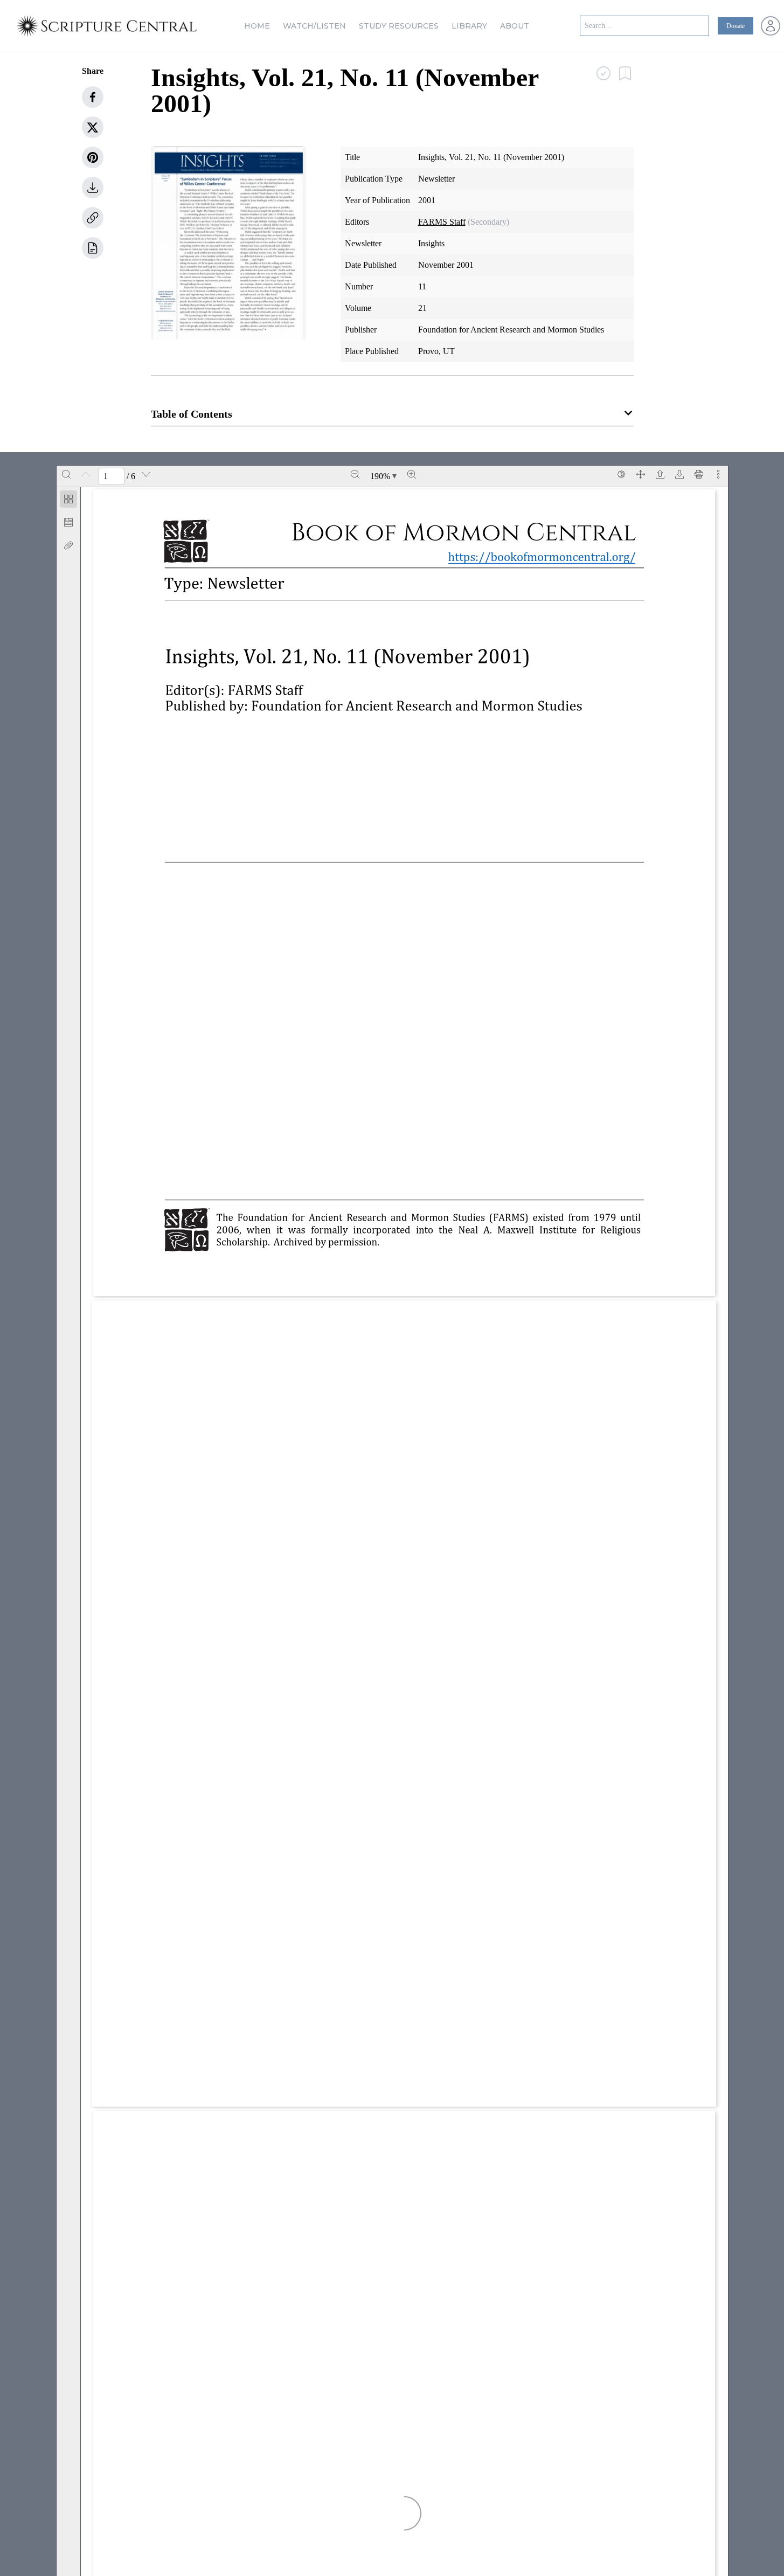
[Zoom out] (355, 474)
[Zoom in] (412, 474)
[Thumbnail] (68, 499)
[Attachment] (68, 545)
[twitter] (93, 127)
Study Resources (399, 26)
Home (257, 26)
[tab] (68, 501)
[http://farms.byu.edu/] (605, 1480)
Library (469, 26)
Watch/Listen (314, 26)
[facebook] (93, 97)
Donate (736, 26)
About (515, 26)
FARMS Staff (442, 222)
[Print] (699, 474)
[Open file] (660, 474)
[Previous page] (86, 474)
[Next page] (146, 474)
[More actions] (718, 474)
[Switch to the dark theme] (621, 474)
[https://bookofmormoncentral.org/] (548, 556)
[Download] (679, 474)
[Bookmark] (68, 522)
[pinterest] (93, 157)
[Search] (66, 474)
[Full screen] (641, 474)
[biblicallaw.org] (478, 1911)
